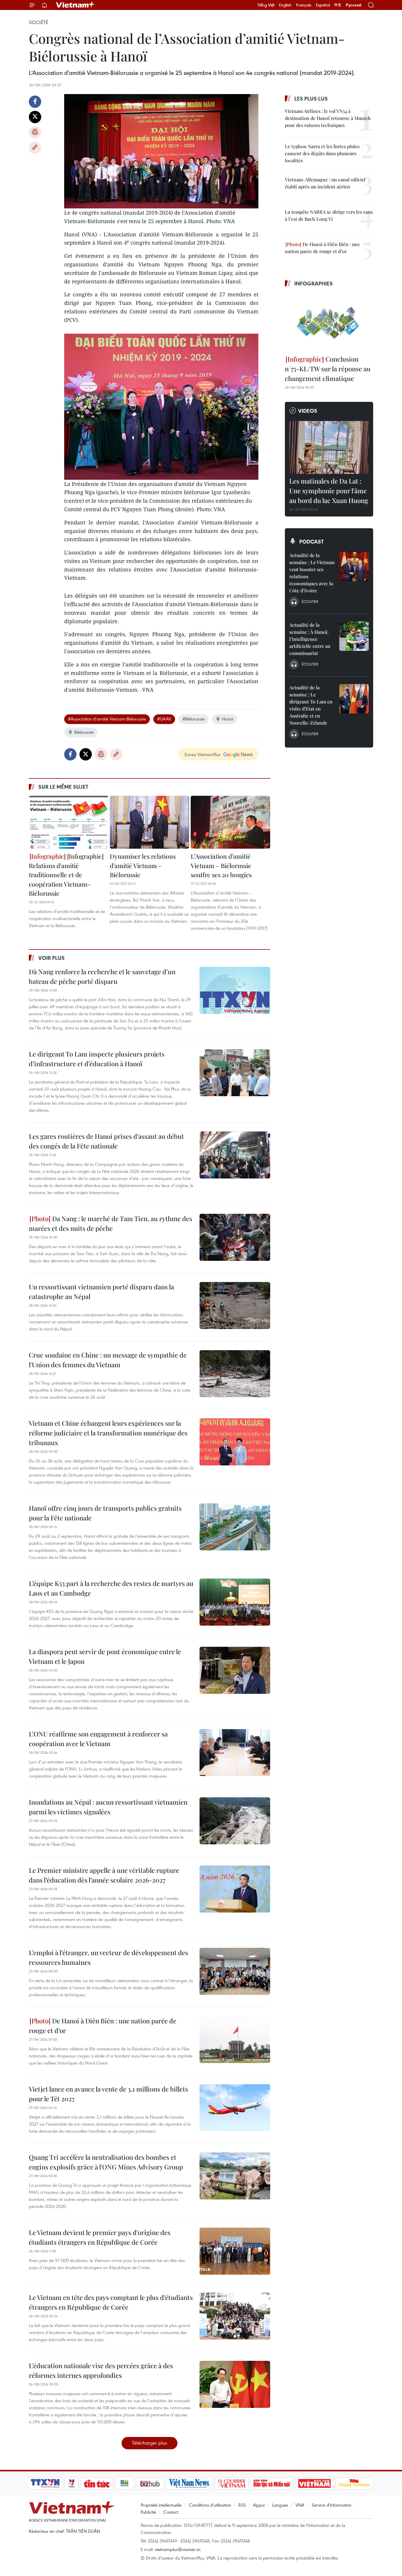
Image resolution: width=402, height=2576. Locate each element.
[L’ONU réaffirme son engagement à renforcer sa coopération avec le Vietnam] (235, 1753)
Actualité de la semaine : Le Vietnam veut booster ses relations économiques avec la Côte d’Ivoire (312, 573)
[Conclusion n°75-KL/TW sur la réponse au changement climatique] (329, 322)
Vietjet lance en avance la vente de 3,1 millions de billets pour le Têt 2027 (108, 2094)
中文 (338, 5)
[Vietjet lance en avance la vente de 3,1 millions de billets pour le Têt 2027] (235, 2108)
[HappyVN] (354, 2483)
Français (304, 5)
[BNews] (125, 2483)
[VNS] (189, 2483)
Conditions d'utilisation (210, 2505)
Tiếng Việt (266, 5)
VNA (300, 2505)
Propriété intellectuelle (161, 2505)
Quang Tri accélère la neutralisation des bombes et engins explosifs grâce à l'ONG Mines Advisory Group (106, 2162)
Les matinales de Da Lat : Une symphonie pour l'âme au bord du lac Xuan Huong (329, 491)
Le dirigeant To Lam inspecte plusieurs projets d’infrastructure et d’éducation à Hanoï (97, 1059)
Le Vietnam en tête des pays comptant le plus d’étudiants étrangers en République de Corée (111, 2302)
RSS (242, 2505)
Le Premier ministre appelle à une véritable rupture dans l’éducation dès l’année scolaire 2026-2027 (104, 1875)
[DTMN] (272, 2483)
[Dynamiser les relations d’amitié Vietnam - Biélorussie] (149, 822)
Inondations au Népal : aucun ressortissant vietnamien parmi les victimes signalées (108, 1807)
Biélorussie (84, 732)
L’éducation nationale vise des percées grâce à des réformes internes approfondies (101, 2370)
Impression (35, 132)
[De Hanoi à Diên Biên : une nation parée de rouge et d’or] (235, 2040)
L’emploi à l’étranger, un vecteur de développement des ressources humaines (108, 1957)
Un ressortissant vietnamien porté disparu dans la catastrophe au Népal (101, 1292)
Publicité (148, 2512)
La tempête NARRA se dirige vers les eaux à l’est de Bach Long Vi (329, 215)
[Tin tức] (97, 2483)
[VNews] (72, 2483)
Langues (280, 2505)
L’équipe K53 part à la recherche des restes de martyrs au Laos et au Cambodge (111, 1588)
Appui (259, 2505)
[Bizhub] (150, 2483)
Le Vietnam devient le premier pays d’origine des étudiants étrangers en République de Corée (100, 2237)
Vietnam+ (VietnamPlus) (76, 5)
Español (323, 5)
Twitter (35, 117)
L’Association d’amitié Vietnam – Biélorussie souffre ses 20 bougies (221, 865)
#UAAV (164, 719)
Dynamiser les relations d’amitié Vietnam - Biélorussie (143, 865)
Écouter (310, 601)
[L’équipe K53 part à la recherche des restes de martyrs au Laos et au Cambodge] (235, 1602)
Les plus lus (311, 98)
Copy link (35, 148)
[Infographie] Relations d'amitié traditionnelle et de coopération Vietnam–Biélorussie (66, 875)
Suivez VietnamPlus (202, 754)
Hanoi (227, 719)
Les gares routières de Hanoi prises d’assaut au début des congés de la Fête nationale (106, 1141)
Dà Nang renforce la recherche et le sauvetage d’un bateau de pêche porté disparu (102, 976)
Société (39, 22)
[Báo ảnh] (314, 2483)
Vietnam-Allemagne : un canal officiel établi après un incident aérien (325, 183)
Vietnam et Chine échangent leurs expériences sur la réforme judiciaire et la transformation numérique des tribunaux (108, 1433)
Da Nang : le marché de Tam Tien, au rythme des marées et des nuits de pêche (111, 1223)
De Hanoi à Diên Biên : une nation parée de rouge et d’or (103, 2026)
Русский (354, 5)
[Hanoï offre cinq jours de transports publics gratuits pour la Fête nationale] (235, 1527)
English (285, 5)
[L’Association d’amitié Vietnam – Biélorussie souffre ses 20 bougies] (230, 822)
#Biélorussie (193, 719)
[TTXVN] (45, 2483)
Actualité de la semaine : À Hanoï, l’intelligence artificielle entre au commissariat (310, 639)
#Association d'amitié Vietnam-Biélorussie (107, 719)
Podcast (312, 541)
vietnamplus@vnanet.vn (178, 2549)
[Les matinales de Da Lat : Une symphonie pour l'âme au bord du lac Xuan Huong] (329, 447)
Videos (308, 411)
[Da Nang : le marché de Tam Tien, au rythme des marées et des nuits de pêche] (235, 1237)
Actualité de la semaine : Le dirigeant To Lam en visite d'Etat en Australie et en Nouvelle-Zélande (311, 705)
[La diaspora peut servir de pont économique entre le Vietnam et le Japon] (235, 1670)
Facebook (35, 102)
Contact (171, 2512)
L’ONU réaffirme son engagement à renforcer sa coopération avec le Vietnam (98, 1739)
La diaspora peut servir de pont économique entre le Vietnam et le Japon (105, 1656)
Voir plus (52, 958)
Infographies (314, 283)
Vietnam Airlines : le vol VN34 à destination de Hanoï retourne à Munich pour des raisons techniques (328, 118)
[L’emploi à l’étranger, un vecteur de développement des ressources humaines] (235, 1971)
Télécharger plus (149, 2443)
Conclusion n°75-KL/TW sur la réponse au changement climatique (328, 369)
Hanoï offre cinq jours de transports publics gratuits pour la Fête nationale (105, 1513)
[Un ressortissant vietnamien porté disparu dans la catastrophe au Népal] (235, 1305)
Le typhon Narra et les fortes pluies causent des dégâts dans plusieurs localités (322, 153)
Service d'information (332, 2505)
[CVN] (232, 2483)
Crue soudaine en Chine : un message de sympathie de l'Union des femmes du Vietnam (108, 1360)
